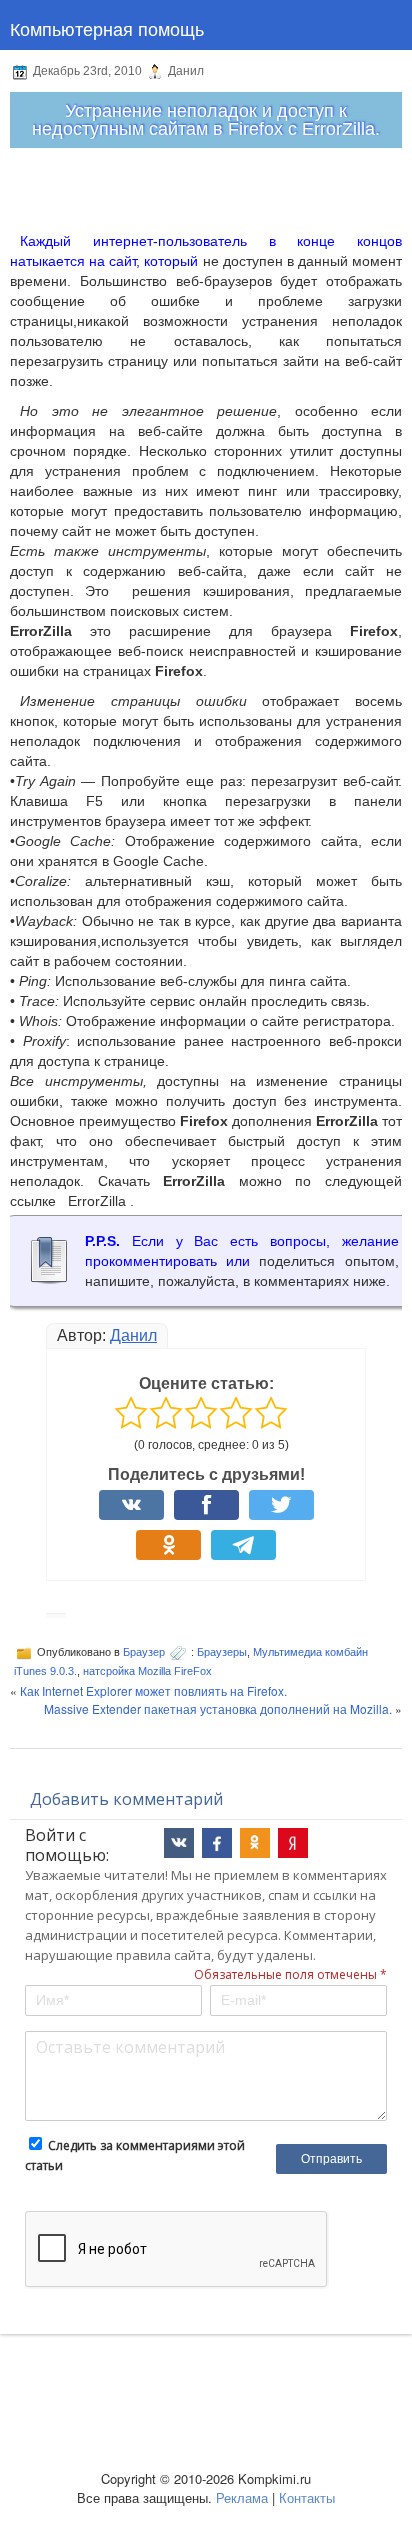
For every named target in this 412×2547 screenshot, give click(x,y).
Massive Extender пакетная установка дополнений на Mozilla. (218, 1708)
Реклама (242, 2497)
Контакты (307, 2497)
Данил (133, 1335)
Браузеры (222, 1652)
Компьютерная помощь (107, 28)
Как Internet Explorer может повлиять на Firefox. (153, 1690)
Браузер (144, 1652)
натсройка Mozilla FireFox (147, 1671)
